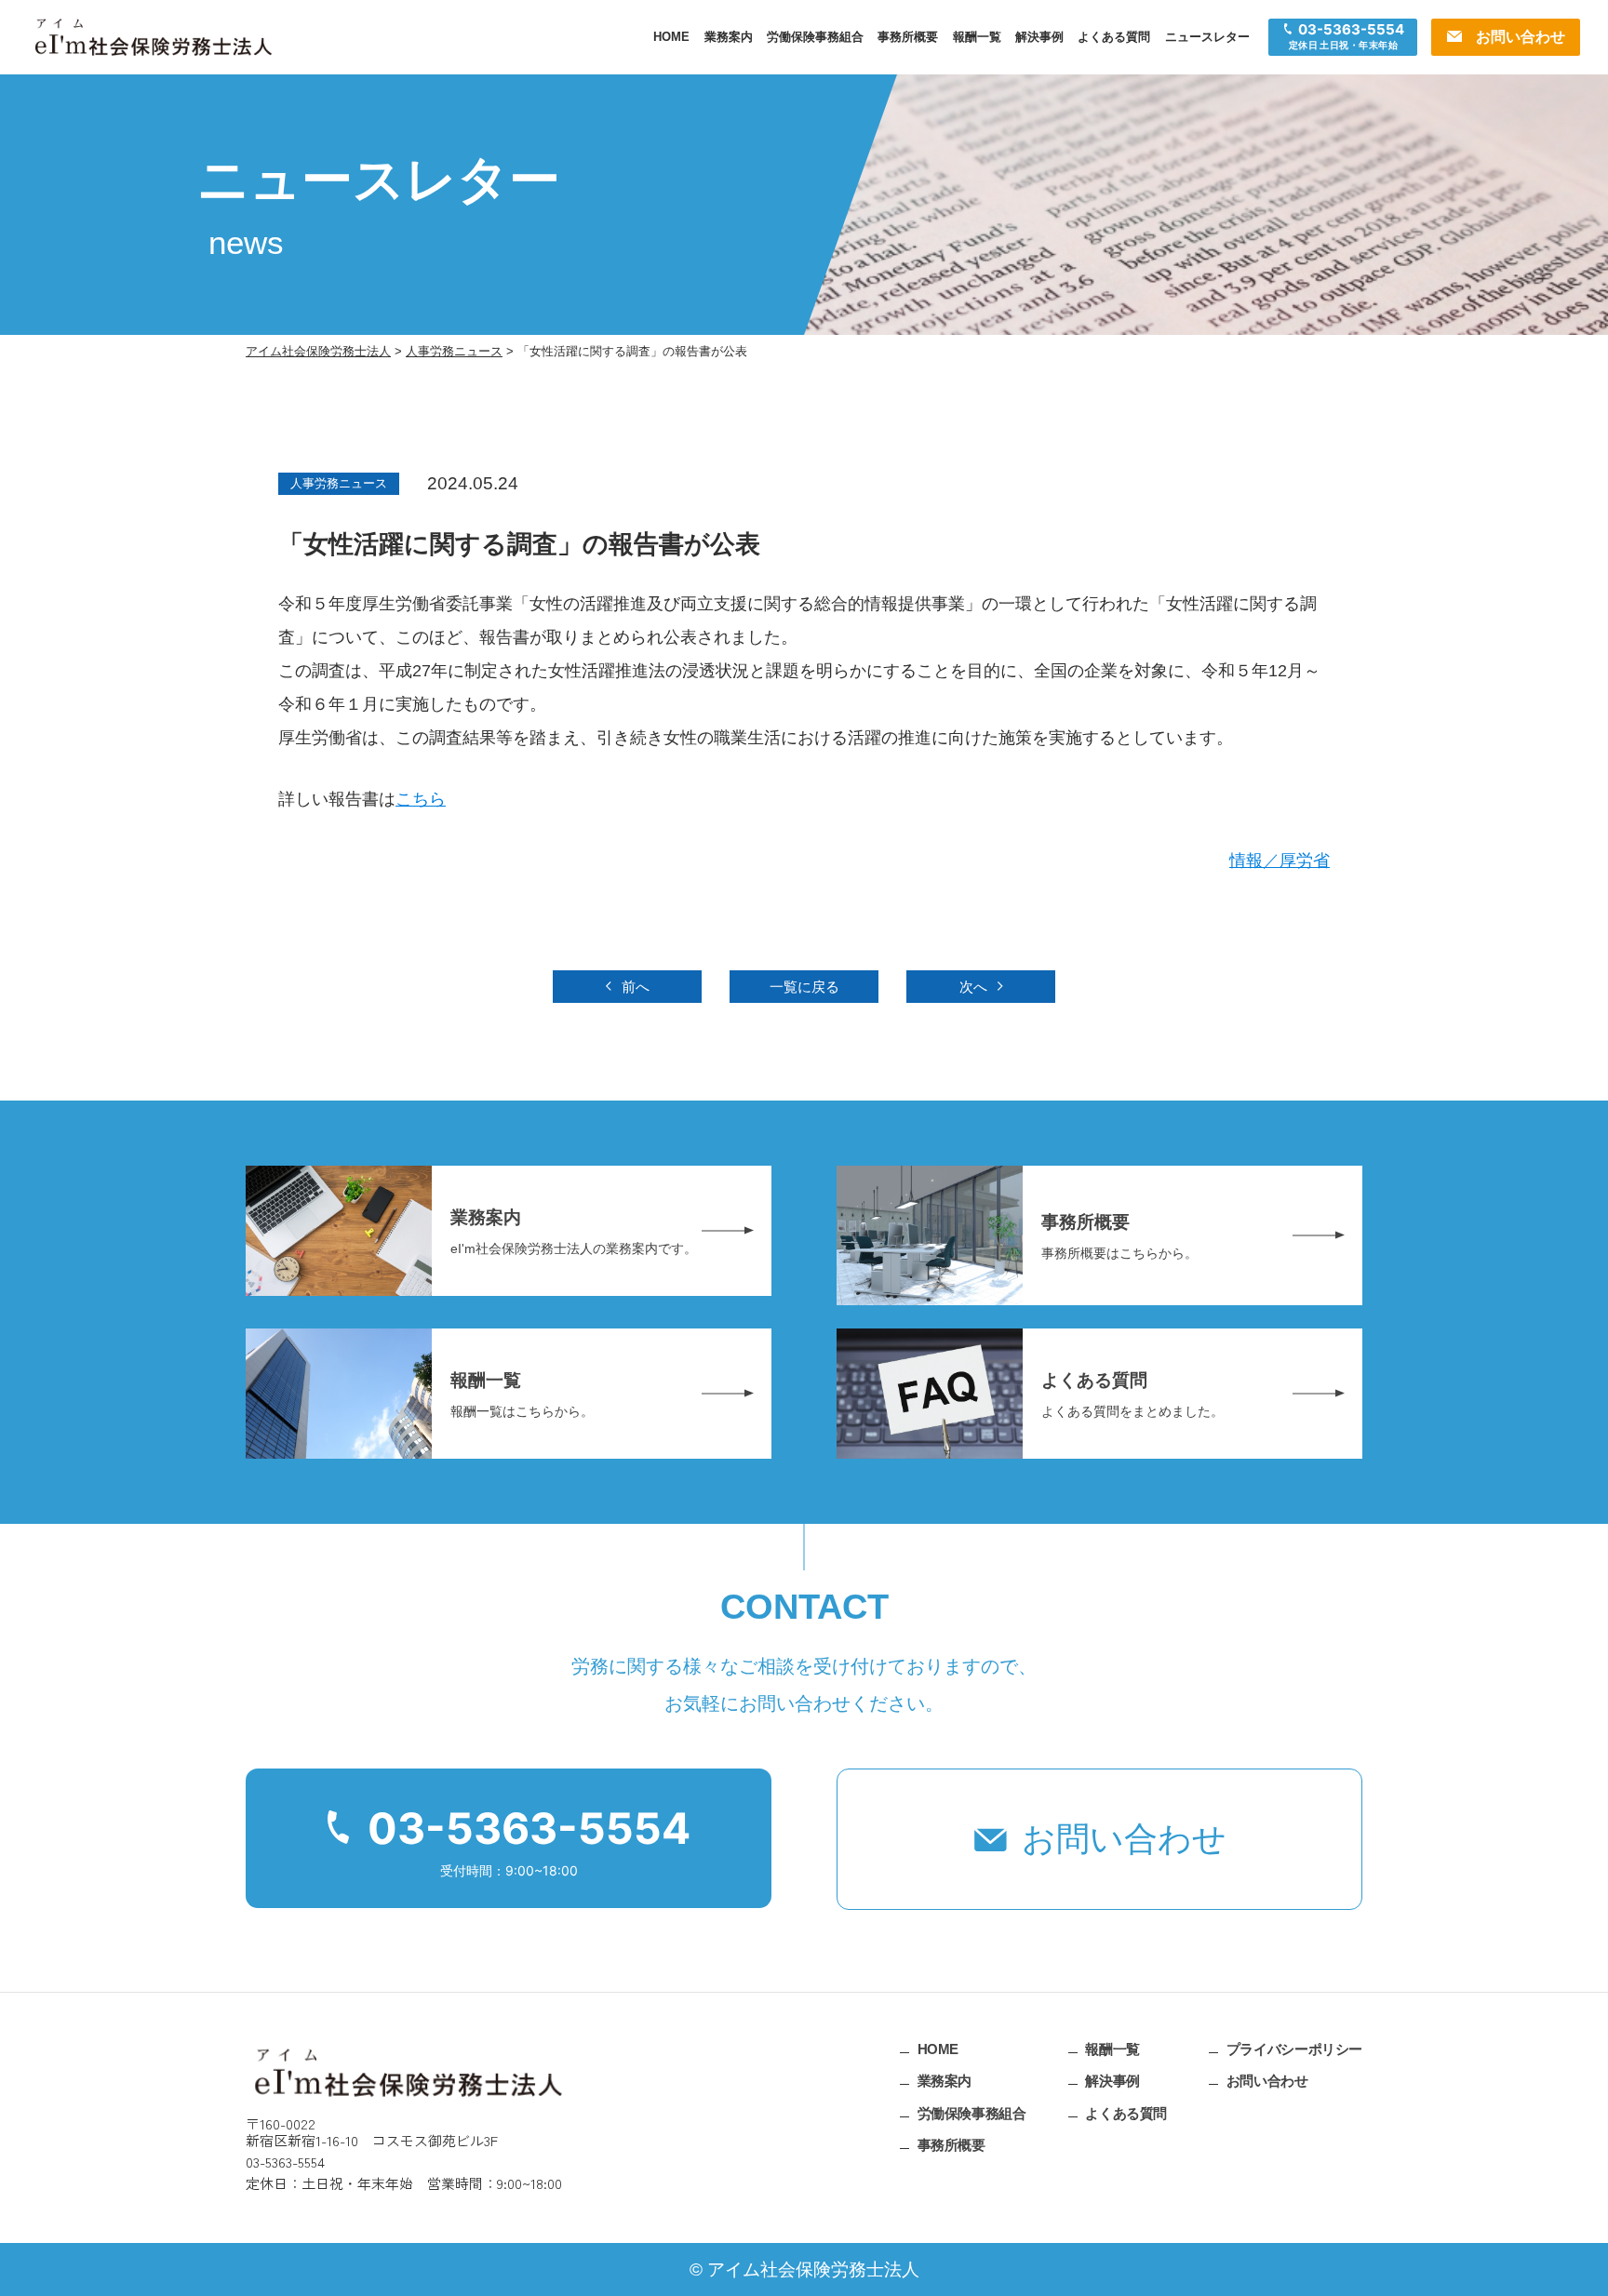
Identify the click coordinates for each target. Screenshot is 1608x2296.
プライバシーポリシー (1294, 2048)
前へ (636, 987)
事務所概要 (908, 37)
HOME (671, 37)
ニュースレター (1207, 37)
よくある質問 (1114, 37)
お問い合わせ (1124, 1839)
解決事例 (1039, 37)
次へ (973, 987)
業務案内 (729, 37)
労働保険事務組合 (815, 37)
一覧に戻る (804, 987)
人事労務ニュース (339, 483)
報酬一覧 (977, 37)
